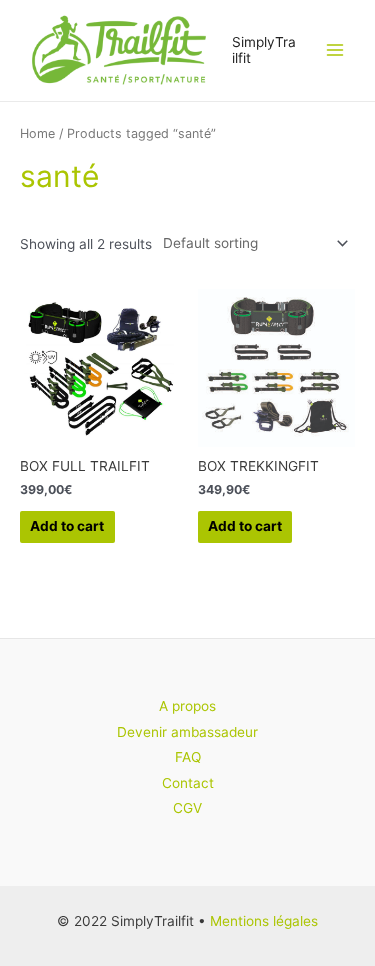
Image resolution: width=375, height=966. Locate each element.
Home (37, 133)
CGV (187, 808)
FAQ (188, 757)
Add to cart (67, 526)
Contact (188, 783)
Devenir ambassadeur (187, 732)
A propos (187, 706)
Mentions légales (264, 921)
